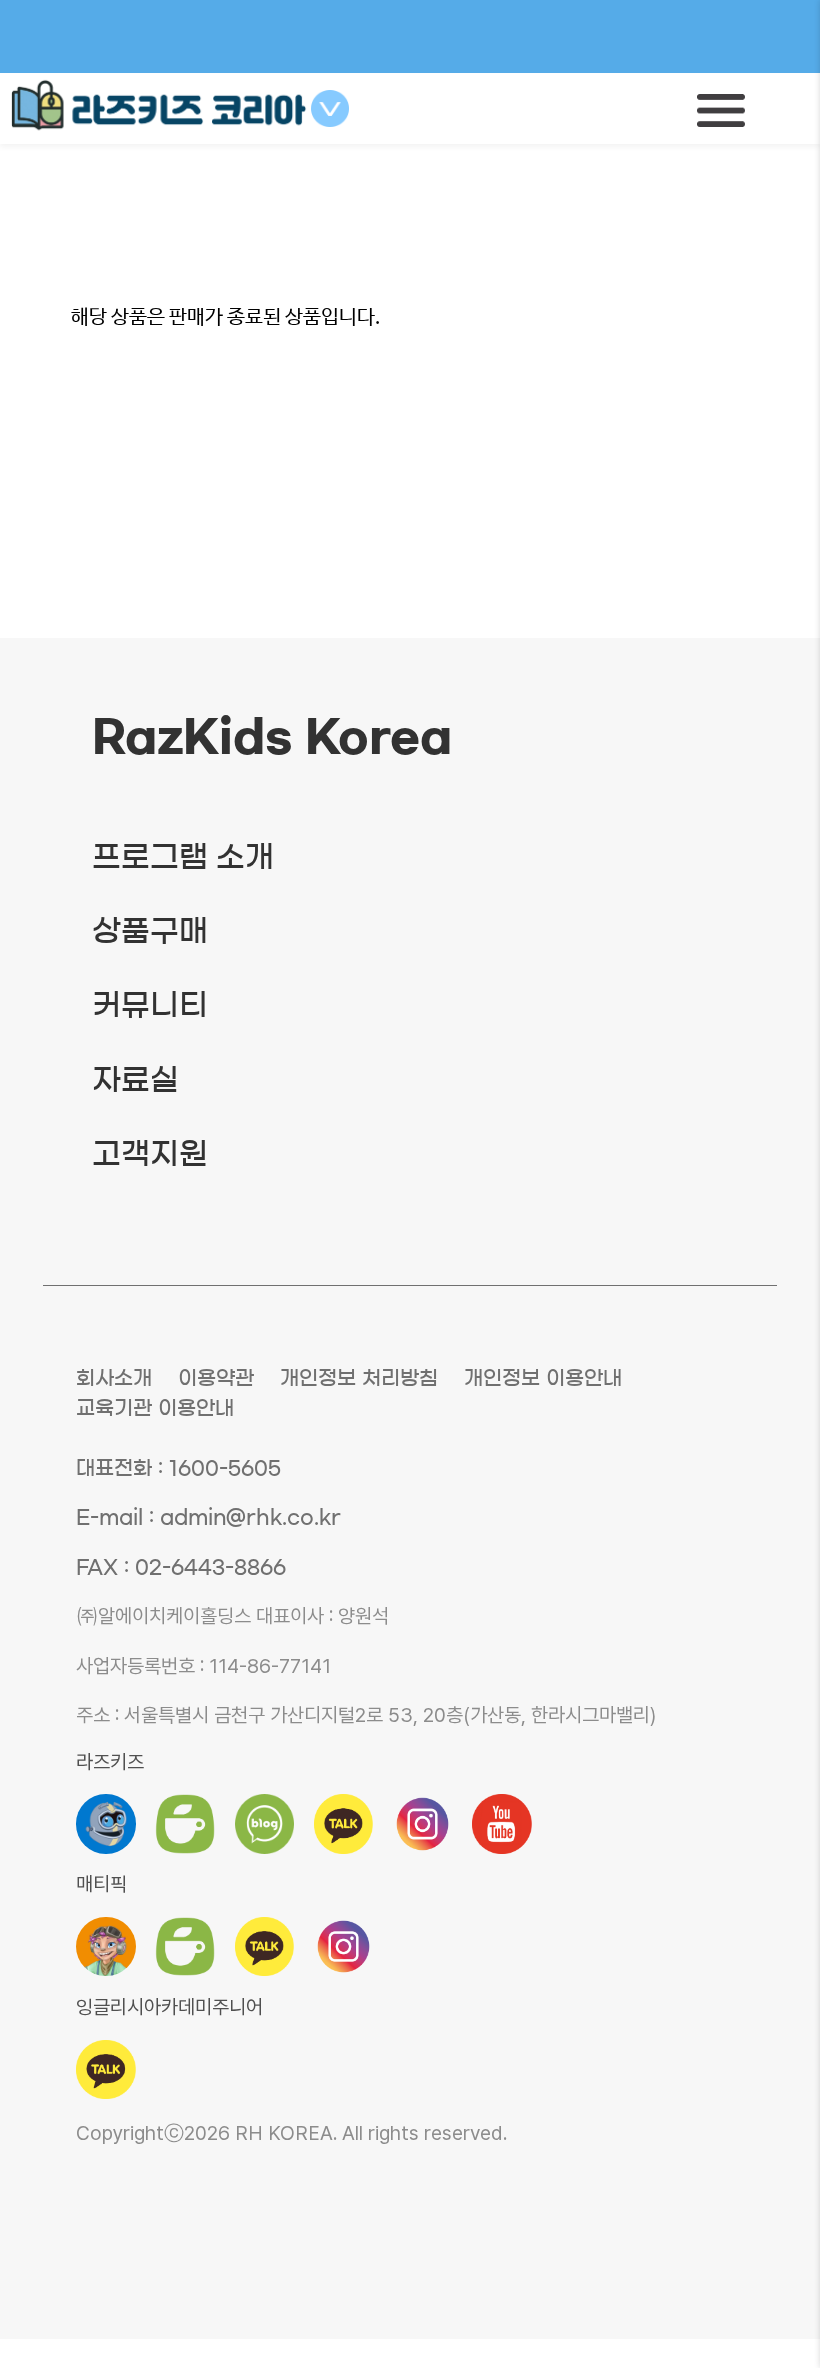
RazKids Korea (272, 737)
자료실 (135, 1080)
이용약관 (216, 1378)
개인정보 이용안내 (543, 1378)
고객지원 (150, 1154)
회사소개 (114, 1378)
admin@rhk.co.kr (250, 1517)
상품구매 (150, 931)
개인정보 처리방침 (359, 1378)
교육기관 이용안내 (155, 1408)
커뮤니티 (150, 1005)
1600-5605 (225, 1468)
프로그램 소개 (183, 857)
